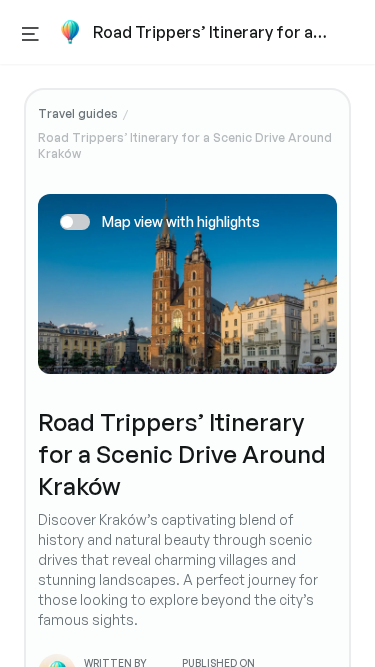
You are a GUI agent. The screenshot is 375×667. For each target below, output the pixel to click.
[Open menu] (30, 32)
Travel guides (78, 113)
